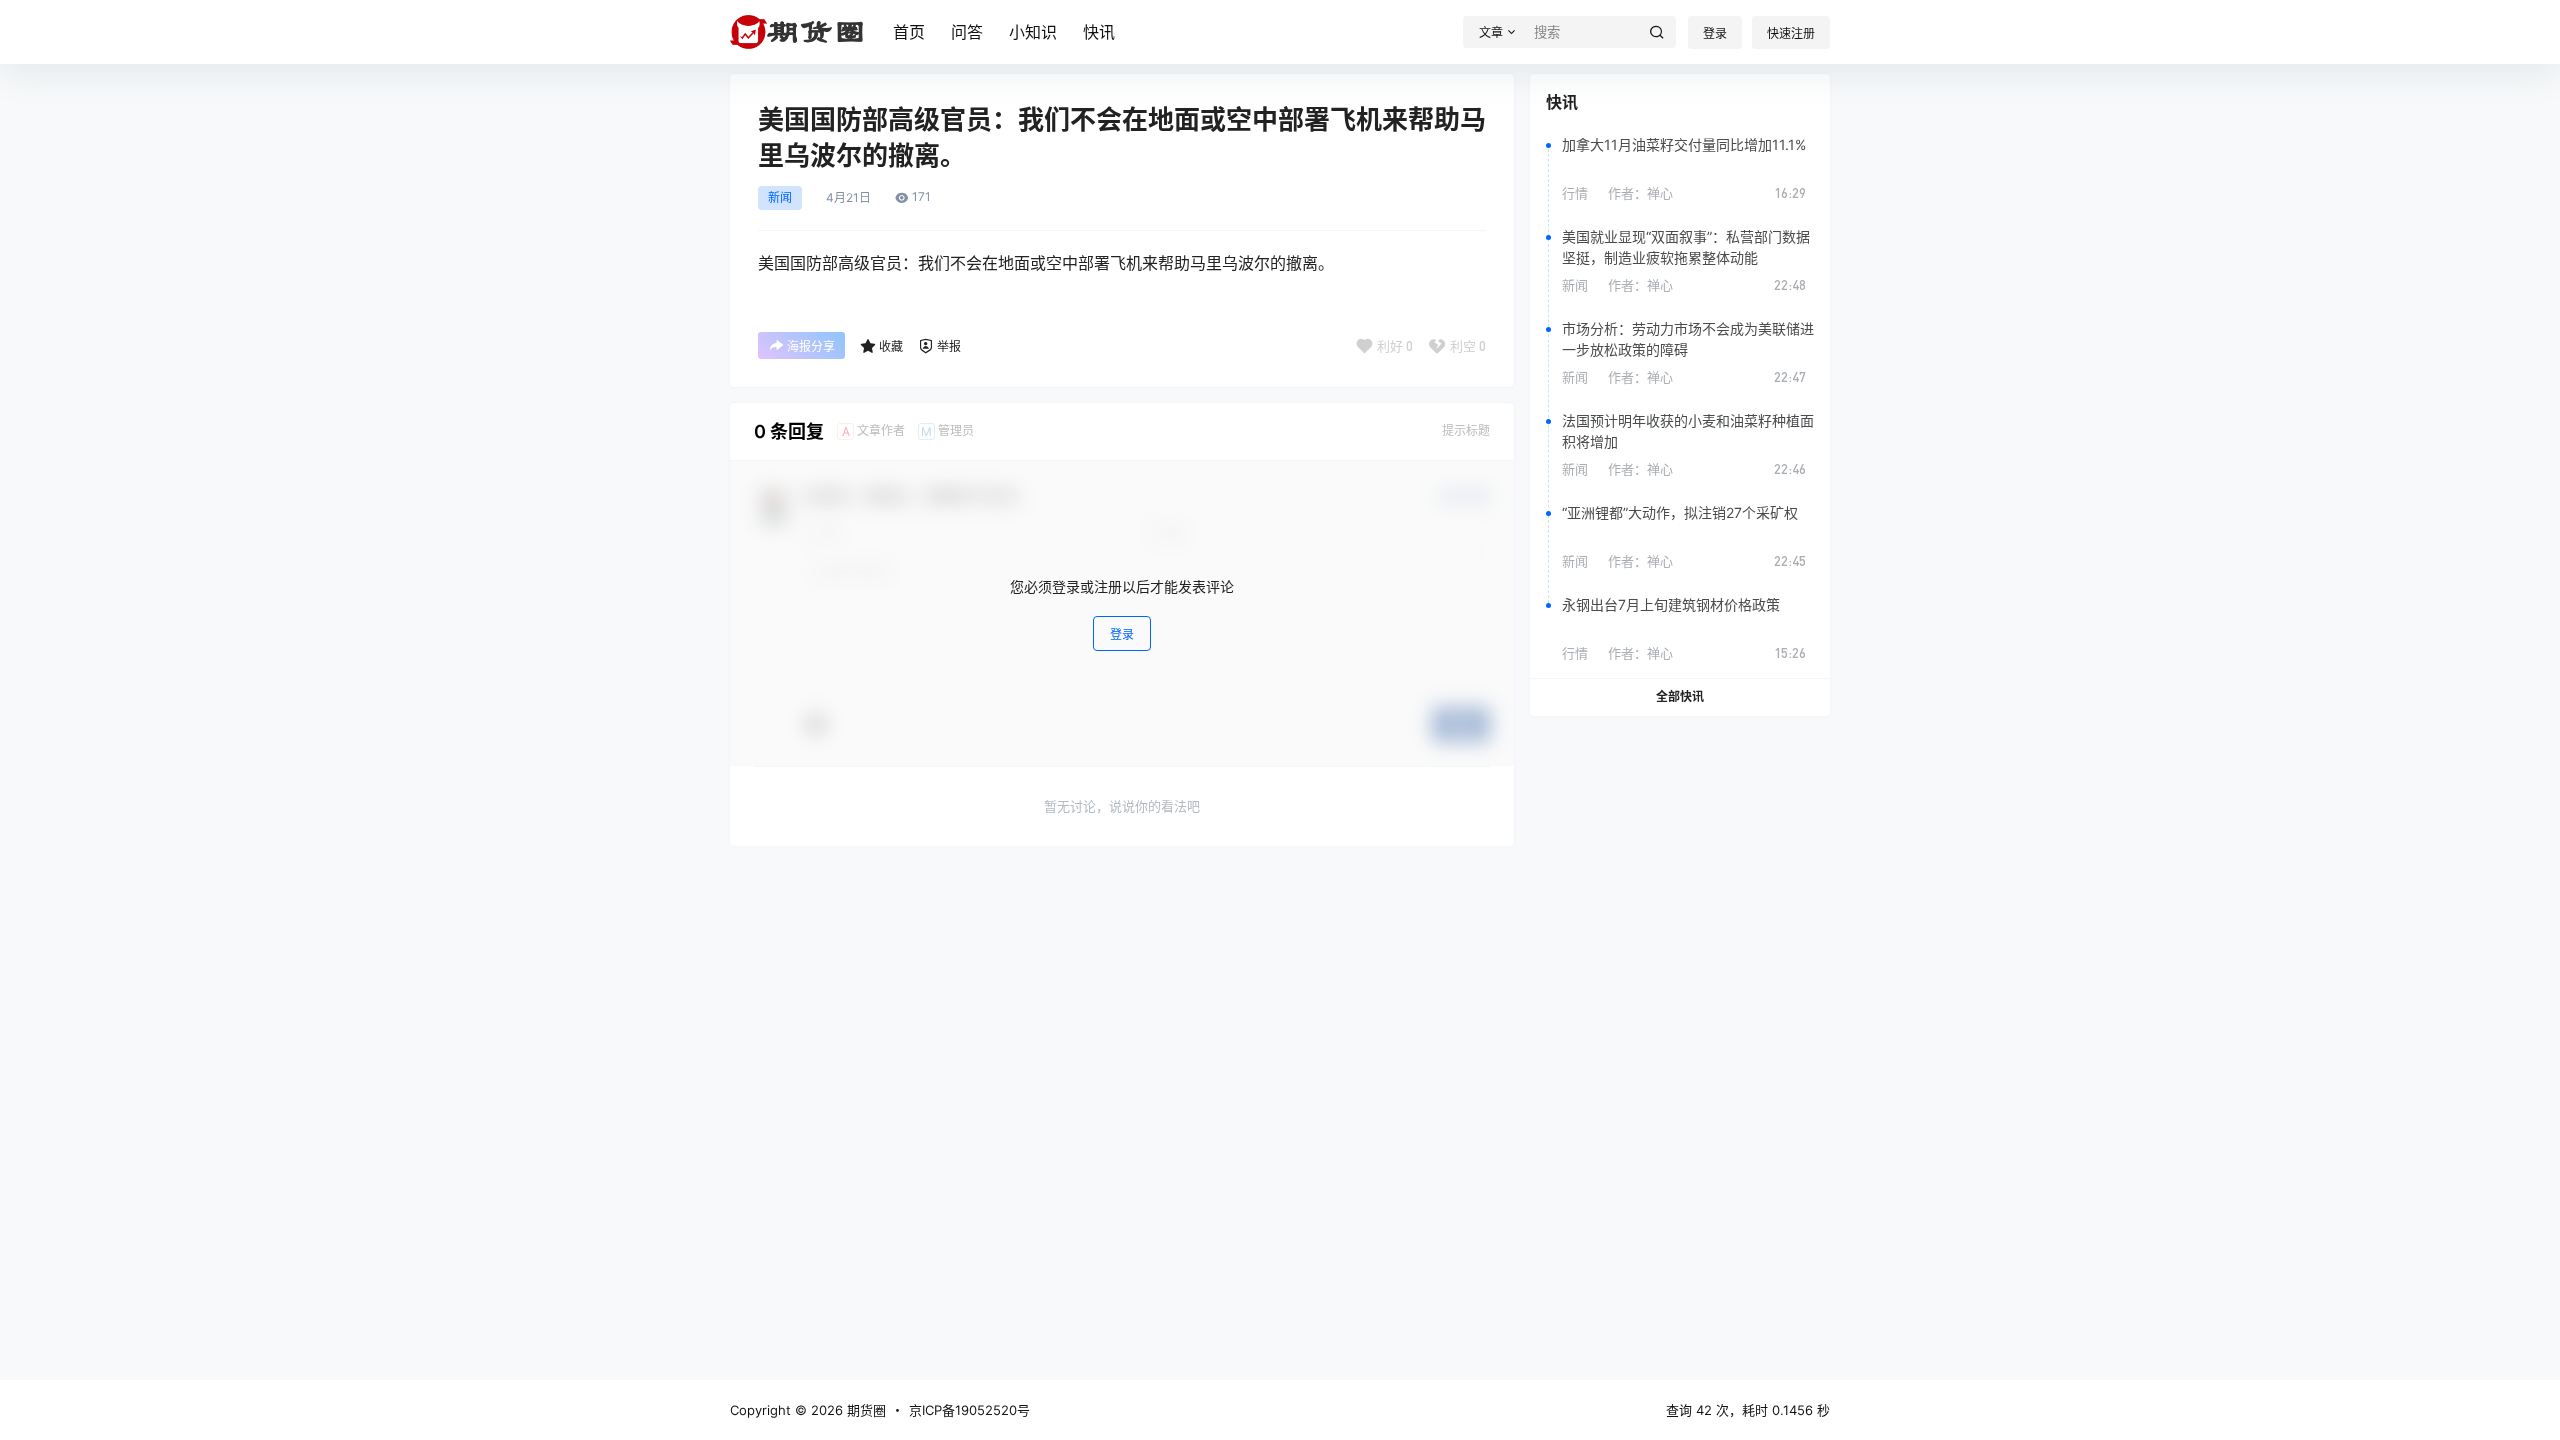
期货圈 (864, 1410)
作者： (1640, 193)
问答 (967, 32)
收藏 (891, 346)
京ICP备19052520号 (969, 1410)
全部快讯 (1680, 696)
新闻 (780, 198)
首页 (909, 32)
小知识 (1033, 32)
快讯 (1099, 32)
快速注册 (1791, 33)
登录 (1715, 33)
